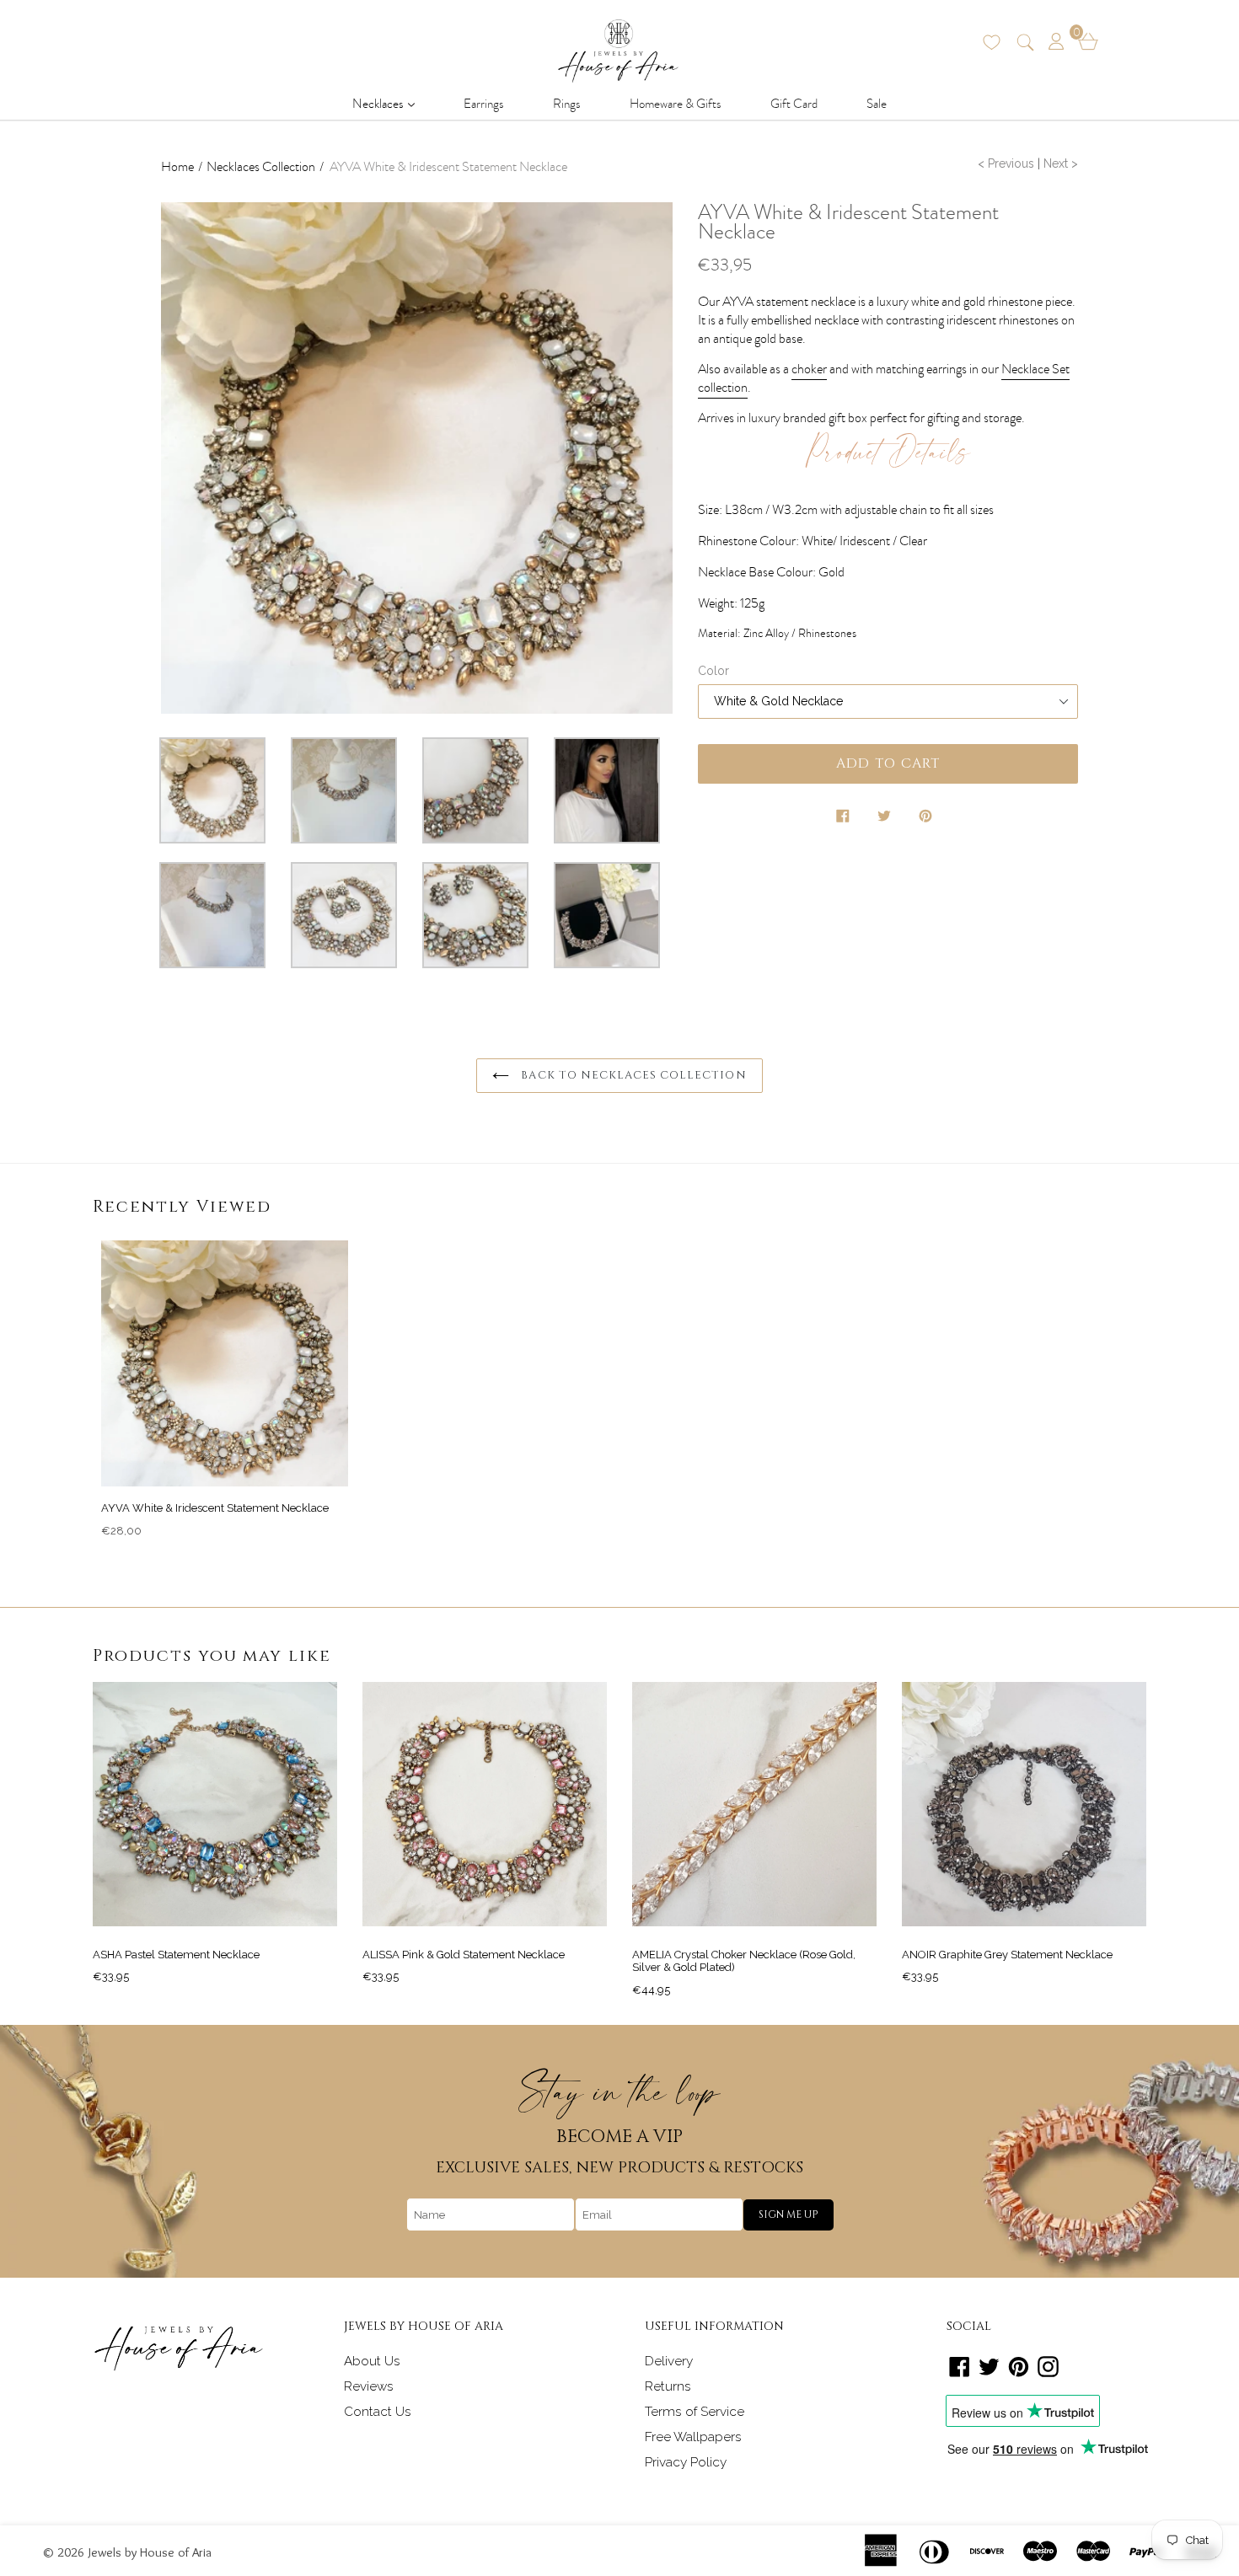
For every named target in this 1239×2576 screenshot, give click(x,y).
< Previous (1006, 163)
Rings (567, 104)
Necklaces (389, 103)
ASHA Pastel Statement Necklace (176, 1955)
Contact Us (378, 2412)
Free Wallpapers (693, 2437)
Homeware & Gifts (676, 104)
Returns (668, 2386)
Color (713, 671)
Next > (1061, 163)
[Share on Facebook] (845, 819)
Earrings (484, 104)
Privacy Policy (686, 2462)
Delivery (669, 2361)
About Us (372, 2361)
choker (809, 369)
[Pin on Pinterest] (927, 819)
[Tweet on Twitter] (886, 819)
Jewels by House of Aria (150, 2552)
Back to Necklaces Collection (632, 1075)
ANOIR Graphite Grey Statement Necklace (1007, 1955)
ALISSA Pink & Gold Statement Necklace (464, 1955)
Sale (877, 104)
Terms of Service (695, 2412)
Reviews (369, 2386)
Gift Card (794, 104)
